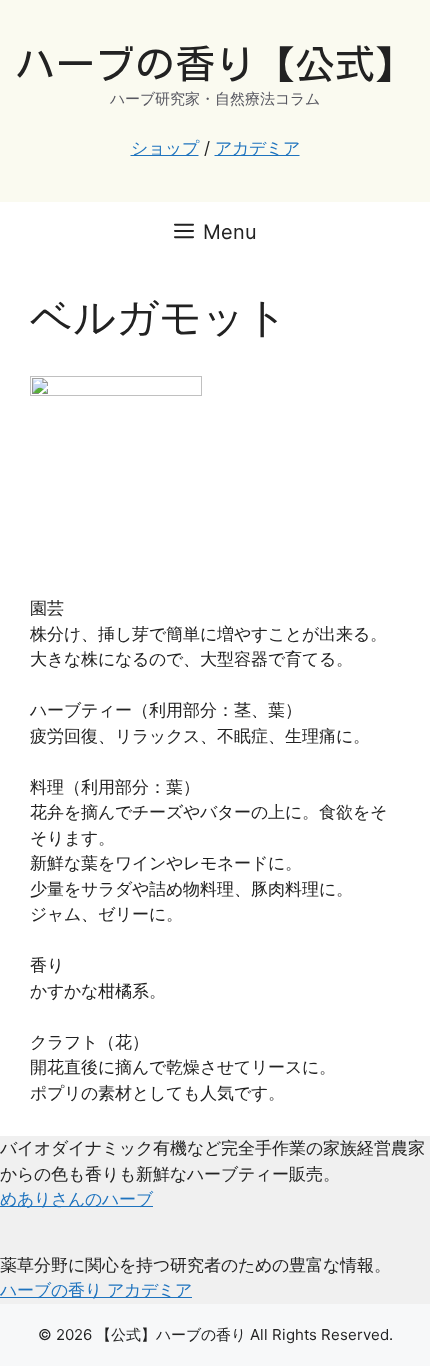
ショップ (165, 148)
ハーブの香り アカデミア (96, 1290)
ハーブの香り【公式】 (215, 64)
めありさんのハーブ (76, 1199)
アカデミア (257, 148)
